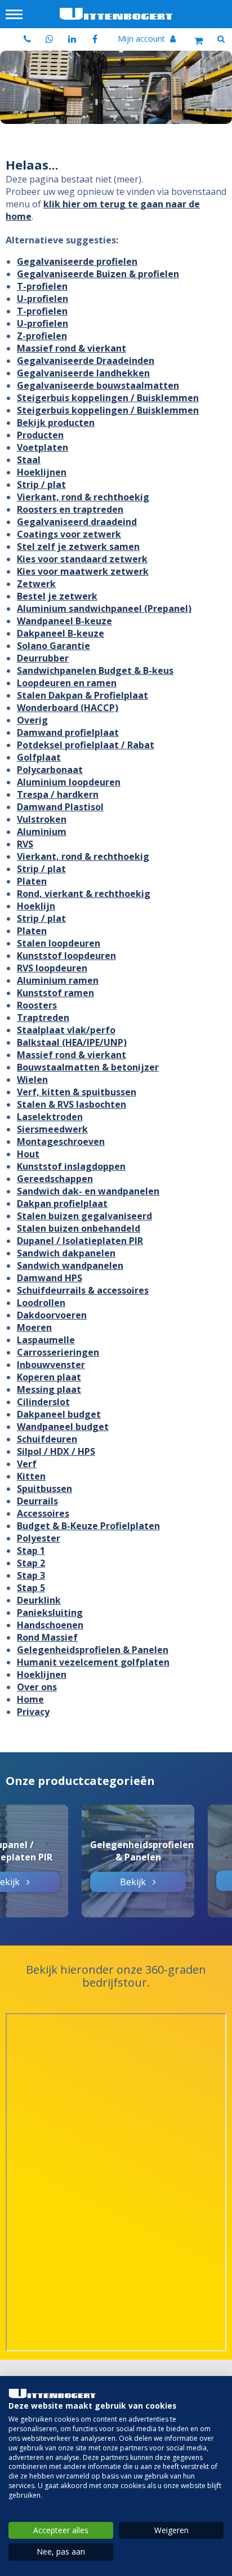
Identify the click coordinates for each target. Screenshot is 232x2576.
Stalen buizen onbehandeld (79, 1228)
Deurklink (39, 1600)
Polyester (39, 1538)
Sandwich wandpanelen (70, 1265)
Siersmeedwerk (52, 1129)
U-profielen (43, 299)
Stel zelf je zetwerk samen (78, 547)
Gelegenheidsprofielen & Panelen (93, 1650)
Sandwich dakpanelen (66, 1253)
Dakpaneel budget (59, 1414)
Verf (27, 1464)
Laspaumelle (46, 1340)
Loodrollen (41, 1303)
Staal (29, 460)
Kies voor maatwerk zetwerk (83, 571)
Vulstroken (42, 819)
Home (30, 1699)
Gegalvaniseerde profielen (77, 261)
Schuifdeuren (47, 1439)
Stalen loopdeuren (59, 943)
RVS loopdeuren (52, 968)
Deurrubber (43, 658)
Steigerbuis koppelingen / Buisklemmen (108, 398)
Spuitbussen (44, 1489)
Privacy (33, 1712)
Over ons (37, 1687)
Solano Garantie (53, 646)
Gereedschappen (55, 1179)
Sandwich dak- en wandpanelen (88, 1191)
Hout (28, 1154)
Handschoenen (50, 1625)
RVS (25, 844)
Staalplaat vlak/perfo (66, 1030)
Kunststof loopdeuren (66, 956)
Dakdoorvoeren (52, 1315)
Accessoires (43, 1513)
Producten (40, 435)
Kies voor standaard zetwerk (82, 559)
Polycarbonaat (50, 770)
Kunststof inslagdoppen (71, 1166)
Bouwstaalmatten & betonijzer (88, 1067)
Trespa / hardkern (58, 794)
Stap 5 (31, 1588)
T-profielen (42, 286)
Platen (32, 881)
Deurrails (37, 1501)
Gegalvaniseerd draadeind (77, 522)
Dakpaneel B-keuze (61, 633)
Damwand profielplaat (68, 732)
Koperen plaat (49, 1377)
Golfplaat (39, 757)
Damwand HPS (50, 1278)
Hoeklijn (36, 906)
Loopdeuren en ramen (67, 683)
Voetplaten (43, 447)
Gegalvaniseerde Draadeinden (86, 361)
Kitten (31, 1476)
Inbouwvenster (51, 1365)
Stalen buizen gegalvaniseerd (84, 1216)
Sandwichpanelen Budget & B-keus (95, 670)
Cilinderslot (43, 1402)
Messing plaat (49, 1389)
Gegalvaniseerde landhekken (83, 373)
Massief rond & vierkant (72, 348)
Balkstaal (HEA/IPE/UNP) (72, 1042)
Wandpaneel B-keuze (64, 621)
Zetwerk (36, 584)
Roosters (37, 1005)
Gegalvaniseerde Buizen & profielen (98, 274)
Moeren (34, 1327)
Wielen (32, 1080)
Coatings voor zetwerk (69, 534)
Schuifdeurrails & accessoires (83, 1290)
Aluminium (42, 832)
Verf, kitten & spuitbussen (77, 1092)
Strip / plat (41, 485)
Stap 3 (31, 1575)
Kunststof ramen (55, 993)
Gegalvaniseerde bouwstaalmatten (98, 385)
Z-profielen (42, 336)
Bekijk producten (56, 423)
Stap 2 (31, 1563)
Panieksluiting (50, 1613)
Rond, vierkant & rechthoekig (84, 894)
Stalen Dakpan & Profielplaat (82, 695)
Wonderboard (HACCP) (68, 708)
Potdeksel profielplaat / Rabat (86, 745)
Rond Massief (47, 1637)
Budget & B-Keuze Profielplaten (88, 1526)
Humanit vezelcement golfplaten (93, 1662)
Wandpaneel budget (63, 1427)
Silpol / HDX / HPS (56, 1451)
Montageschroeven (61, 1142)
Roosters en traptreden (70, 509)
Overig (32, 720)
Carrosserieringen (58, 1352)
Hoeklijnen (42, 472)
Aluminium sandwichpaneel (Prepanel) (104, 609)
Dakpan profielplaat (62, 1203)
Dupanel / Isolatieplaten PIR (80, 1241)
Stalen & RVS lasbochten (72, 1104)
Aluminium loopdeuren (69, 782)
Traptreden (43, 1018)
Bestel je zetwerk (57, 596)
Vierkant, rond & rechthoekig (83, 497)
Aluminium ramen (58, 980)
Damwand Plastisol (60, 807)
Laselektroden (50, 1117)
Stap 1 (31, 1551)
